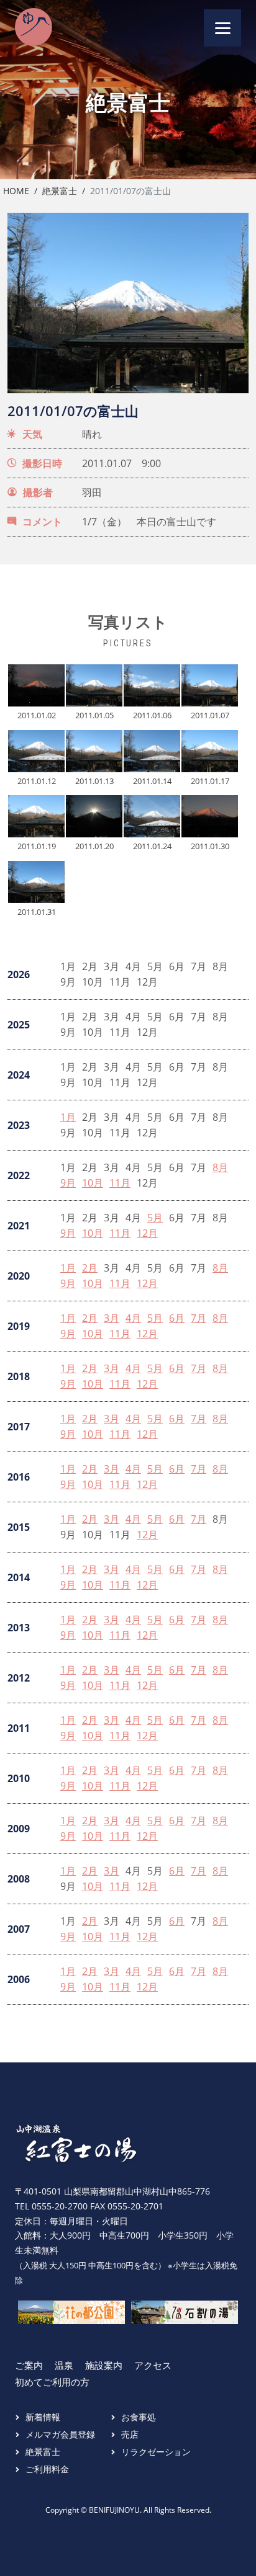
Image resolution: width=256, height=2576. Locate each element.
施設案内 (104, 2365)
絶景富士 (60, 191)
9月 (68, 1183)
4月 (133, 1318)
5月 (155, 1218)
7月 (199, 1318)
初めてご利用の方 (52, 2382)
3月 (112, 1318)
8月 (220, 1168)
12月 (147, 1233)
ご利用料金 (47, 2469)
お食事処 (139, 2417)
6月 (177, 1318)
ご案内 (29, 2365)
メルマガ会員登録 (60, 2434)
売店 (130, 2434)
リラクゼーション (156, 2452)
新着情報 (43, 2417)
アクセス (153, 2365)
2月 (90, 1268)
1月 (68, 1117)
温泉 (64, 2365)
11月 (120, 1183)
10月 (93, 1183)
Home (16, 191)
